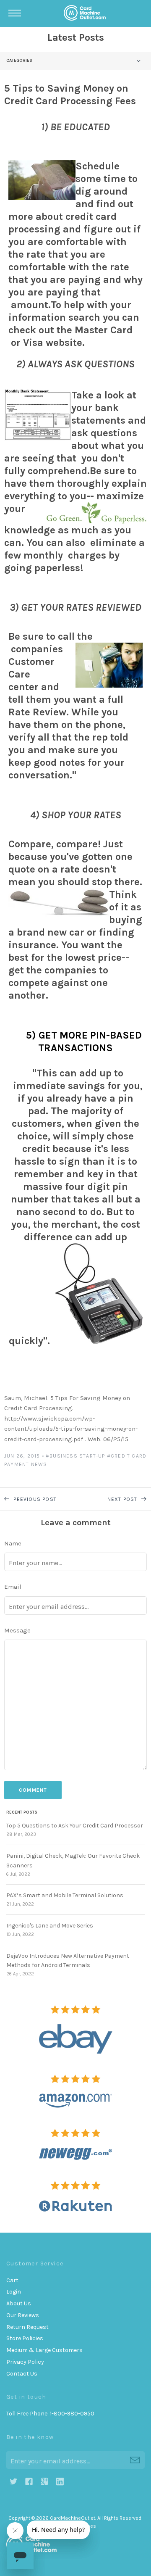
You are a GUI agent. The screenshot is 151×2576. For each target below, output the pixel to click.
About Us (19, 2303)
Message (17, 1630)
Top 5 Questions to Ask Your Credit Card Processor (75, 1826)
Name (13, 1543)
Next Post (123, 1499)
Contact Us (22, 2374)
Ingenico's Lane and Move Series (50, 1926)
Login (14, 2292)
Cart (12, 2280)
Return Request (27, 2327)
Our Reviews (23, 2315)
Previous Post (34, 1499)
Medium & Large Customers (44, 2350)
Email (13, 1587)
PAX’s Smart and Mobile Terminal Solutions (65, 1895)
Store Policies (25, 2338)
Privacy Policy (25, 2362)
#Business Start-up (75, 1456)
